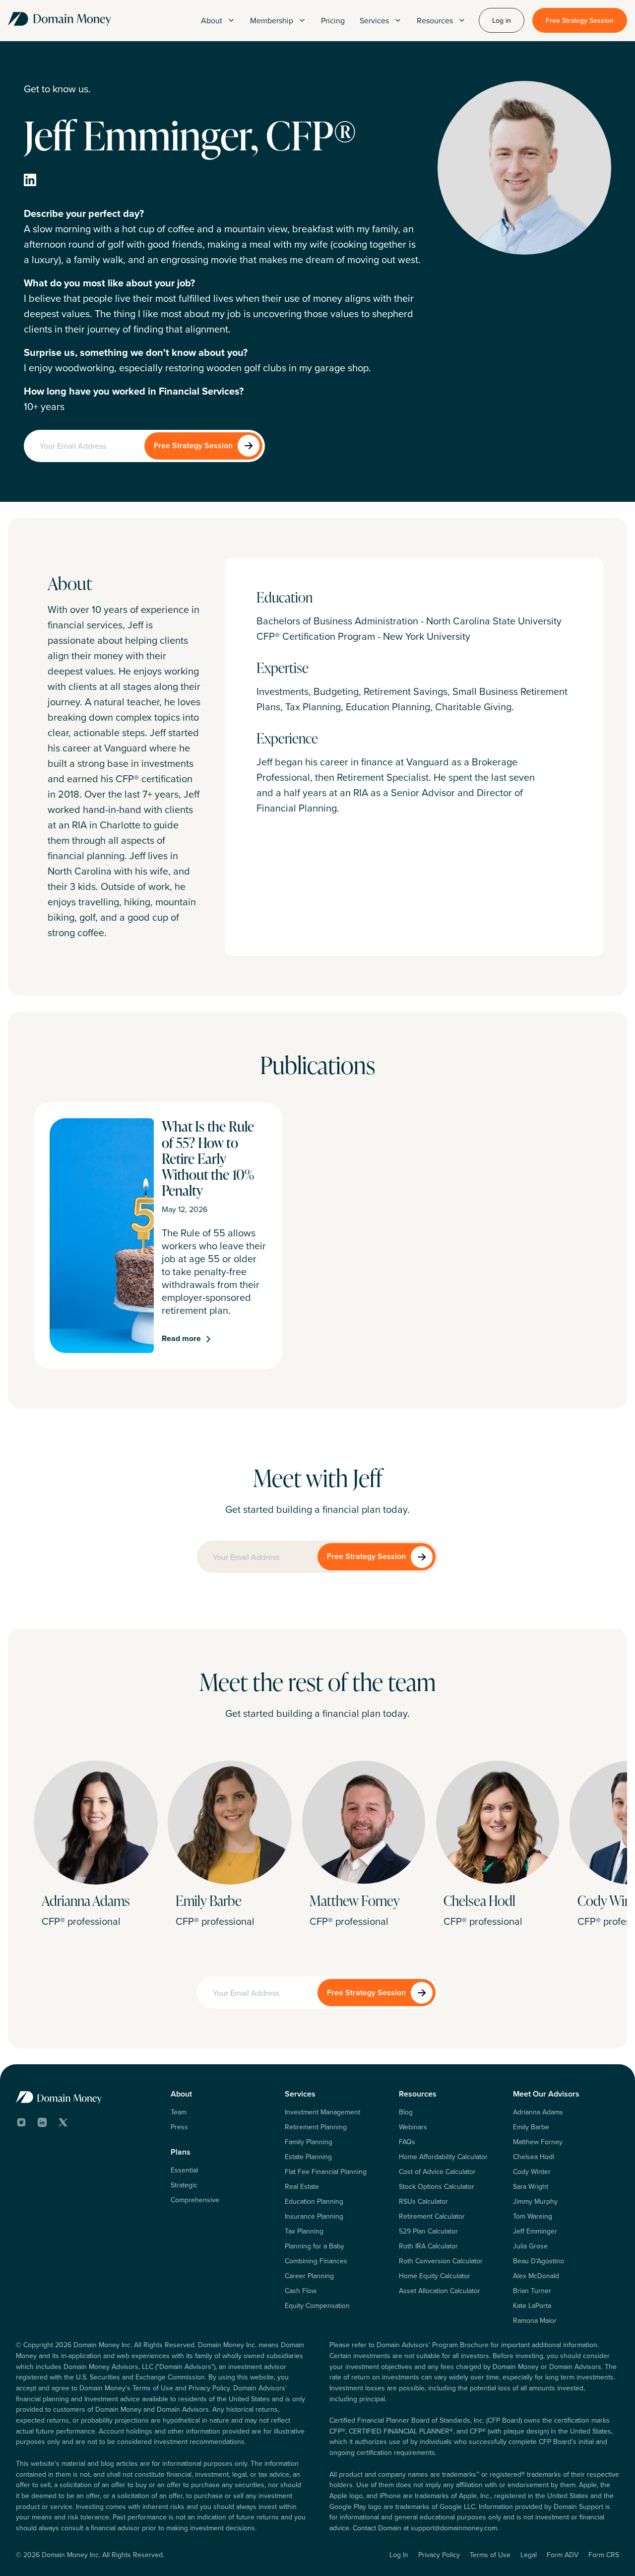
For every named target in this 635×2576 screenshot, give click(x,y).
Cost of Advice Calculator (437, 2171)
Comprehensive (195, 2200)
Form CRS (604, 2555)
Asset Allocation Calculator (440, 2291)
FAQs (407, 2142)
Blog (406, 2112)
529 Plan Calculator (428, 2231)
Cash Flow (301, 2291)
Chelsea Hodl (534, 2157)
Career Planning (309, 2276)
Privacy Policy (439, 2555)
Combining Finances (316, 2261)
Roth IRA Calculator (428, 2246)
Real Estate (302, 2186)
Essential (184, 2170)
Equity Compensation (317, 2305)
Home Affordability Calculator (443, 2157)
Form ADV (563, 2555)
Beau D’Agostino (539, 2261)
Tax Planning (304, 2231)
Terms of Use (490, 2555)
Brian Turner (532, 2291)
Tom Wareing (533, 2216)
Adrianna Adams (538, 2112)
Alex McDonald (536, 2276)
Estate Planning (308, 2157)
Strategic (184, 2185)
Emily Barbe (531, 2127)
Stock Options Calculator (437, 2186)
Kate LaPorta (532, 2305)
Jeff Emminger (535, 2231)
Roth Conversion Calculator (441, 2261)
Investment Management (322, 2112)
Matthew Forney (538, 2142)
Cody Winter (532, 2171)
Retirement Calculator (432, 2216)
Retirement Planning (316, 2127)
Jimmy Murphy (535, 2201)
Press (179, 2127)
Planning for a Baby (315, 2246)
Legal (529, 2555)
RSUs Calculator (423, 2201)
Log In (399, 2555)
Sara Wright (531, 2186)
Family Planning (309, 2142)
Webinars (413, 2127)
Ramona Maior (535, 2320)
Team (179, 2112)
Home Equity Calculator (435, 2276)
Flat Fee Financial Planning (326, 2171)
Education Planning (314, 2201)
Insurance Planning (314, 2216)
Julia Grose (530, 2246)
